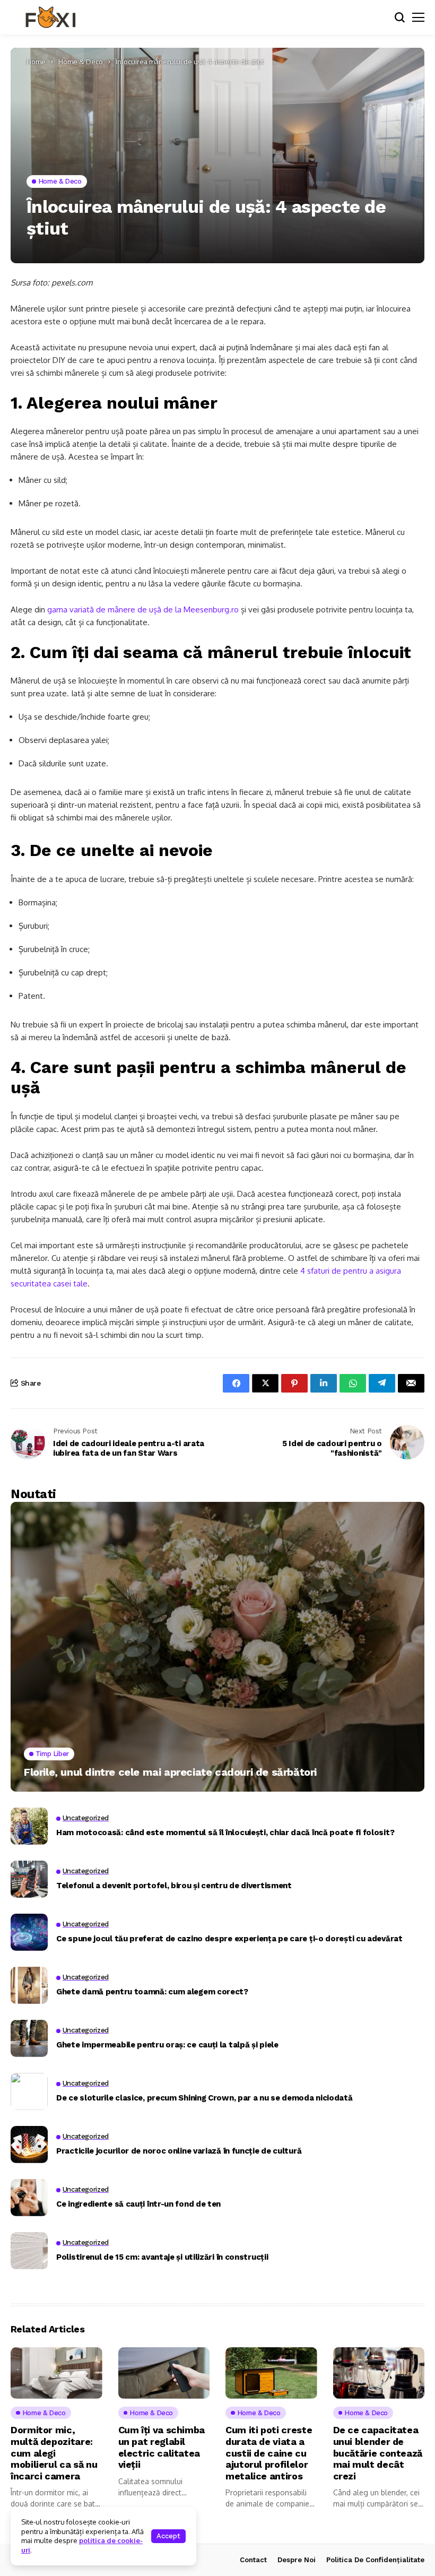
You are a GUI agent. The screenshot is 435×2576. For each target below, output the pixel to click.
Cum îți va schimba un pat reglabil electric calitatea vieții (162, 2447)
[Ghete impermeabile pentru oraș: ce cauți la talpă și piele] (29, 2038)
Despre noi (297, 2560)
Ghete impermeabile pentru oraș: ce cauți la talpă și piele (167, 2045)
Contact (253, 2560)
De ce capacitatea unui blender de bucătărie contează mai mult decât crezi (378, 2453)
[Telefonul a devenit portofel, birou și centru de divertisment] (29, 1879)
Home (36, 62)
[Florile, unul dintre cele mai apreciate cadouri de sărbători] (217, 1647)
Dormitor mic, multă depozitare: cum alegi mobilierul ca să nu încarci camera (54, 2453)
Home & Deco (81, 62)
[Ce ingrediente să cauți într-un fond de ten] (29, 2198)
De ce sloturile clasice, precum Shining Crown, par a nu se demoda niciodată (205, 2098)
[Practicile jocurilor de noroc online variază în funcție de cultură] (29, 2145)
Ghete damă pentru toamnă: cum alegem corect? (152, 1992)
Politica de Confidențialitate (375, 2560)
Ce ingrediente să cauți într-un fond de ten (138, 2204)
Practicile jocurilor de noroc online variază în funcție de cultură (179, 2151)
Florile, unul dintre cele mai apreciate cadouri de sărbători (170, 1772)
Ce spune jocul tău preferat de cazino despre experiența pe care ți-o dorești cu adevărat (229, 1939)
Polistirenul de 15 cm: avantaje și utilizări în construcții (162, 2257)
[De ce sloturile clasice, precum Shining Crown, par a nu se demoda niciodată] (29, 2091)
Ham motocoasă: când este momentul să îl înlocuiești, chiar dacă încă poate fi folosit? (225, 1832)
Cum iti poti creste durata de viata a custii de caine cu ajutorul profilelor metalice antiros (269, 2453)
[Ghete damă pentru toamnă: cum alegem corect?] (29, 1985)
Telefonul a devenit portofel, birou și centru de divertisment (174, 1886)
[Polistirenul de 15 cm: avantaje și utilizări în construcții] (29, 2251)
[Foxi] (50, 18)
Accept (168, 2536)
